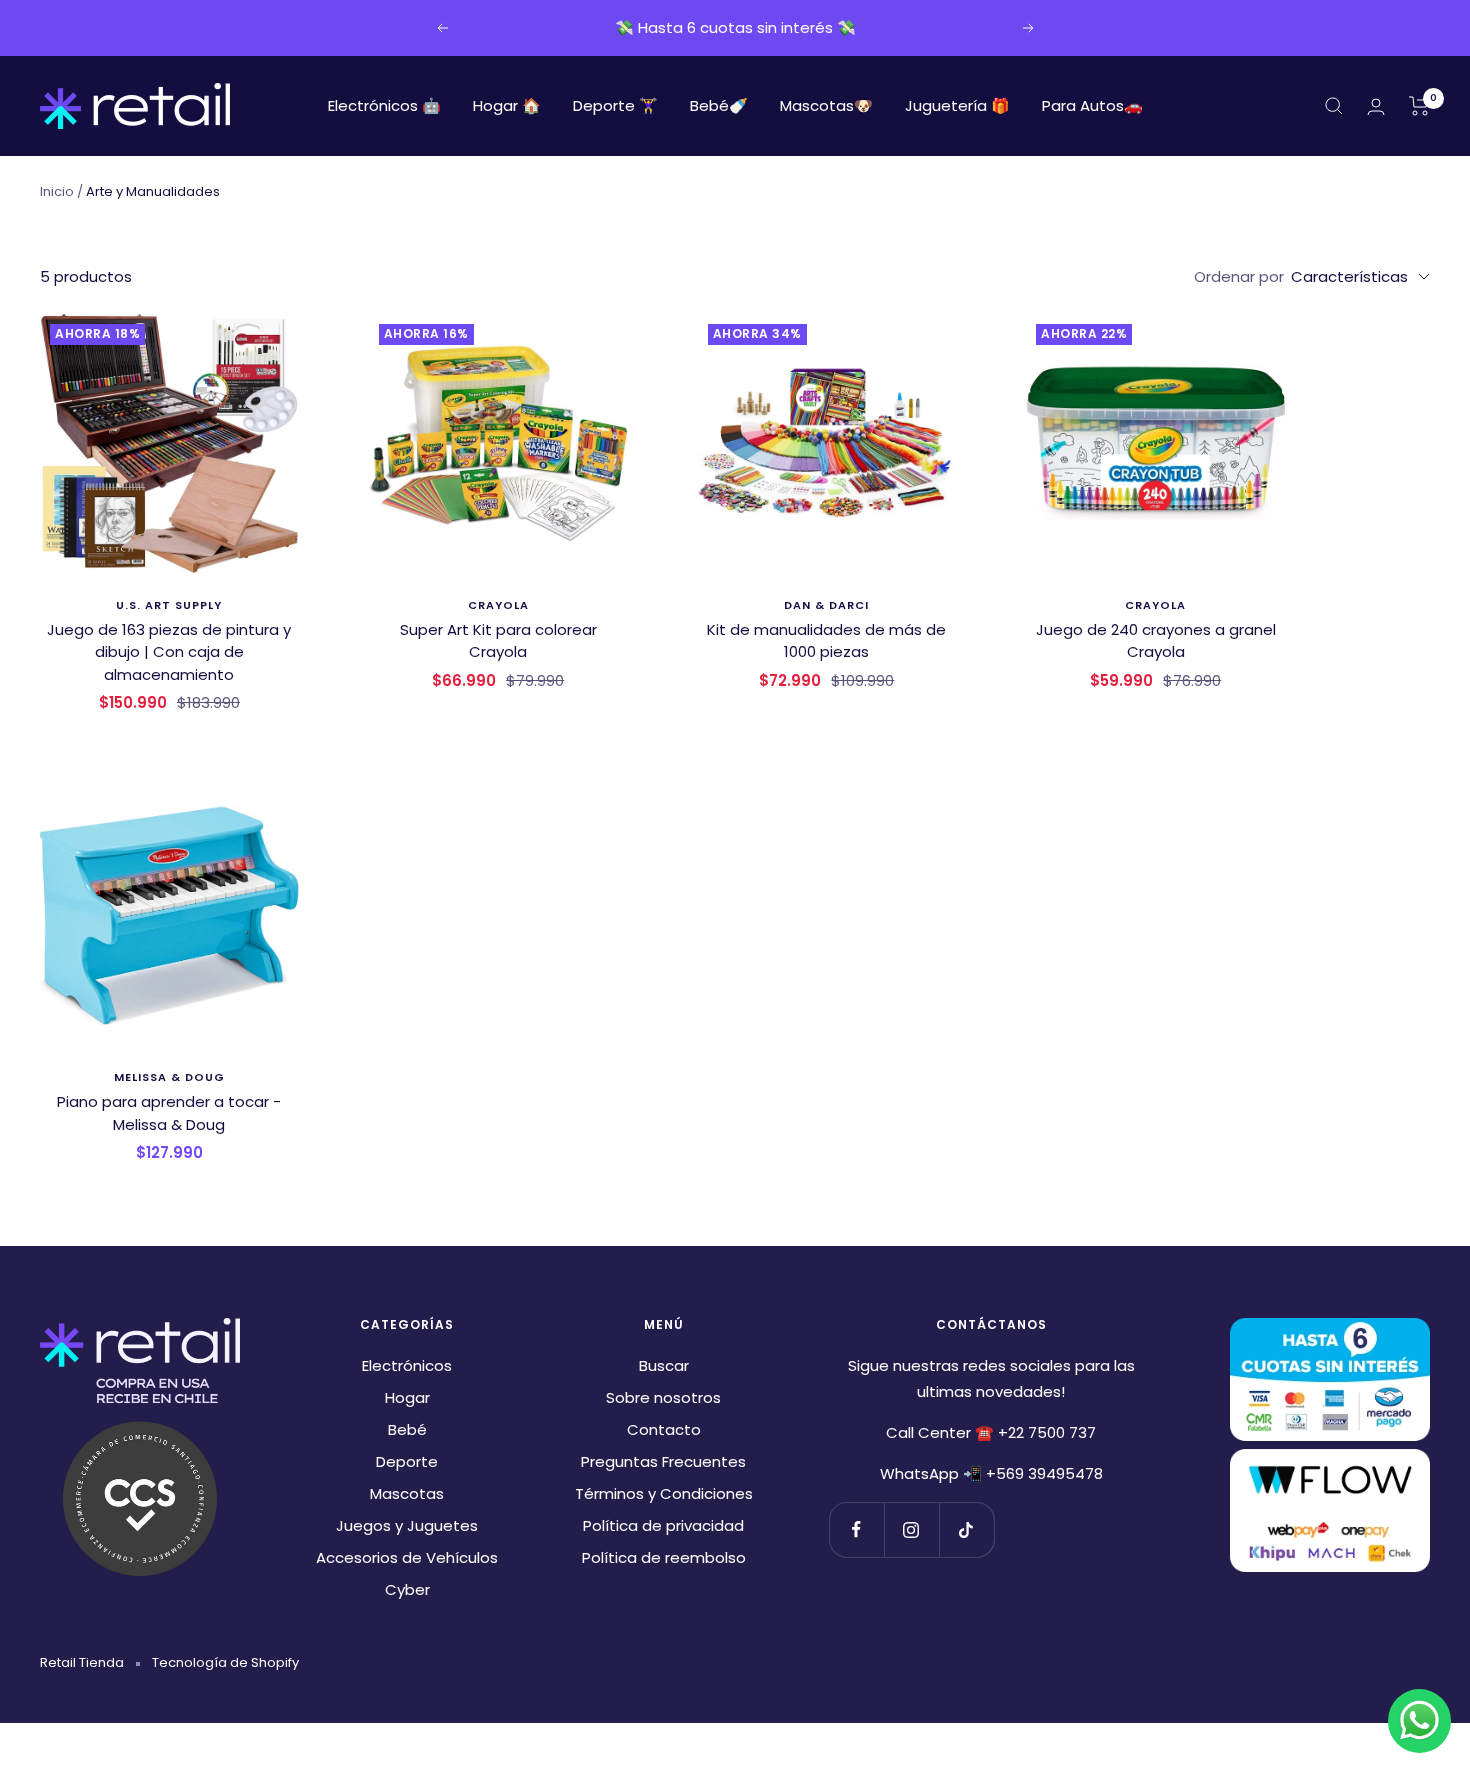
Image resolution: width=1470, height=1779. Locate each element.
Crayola (498, 605)
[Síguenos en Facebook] (856, 1529)
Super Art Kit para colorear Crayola (498, 641)
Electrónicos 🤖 (384, 105)
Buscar (664, 1365)
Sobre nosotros (663, 1397)
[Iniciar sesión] (1376, 106)
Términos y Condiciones (664, 1493)
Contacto (664, 1429)
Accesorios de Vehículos (407, 1557)
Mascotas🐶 (826, 105)
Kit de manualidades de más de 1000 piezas (826, 641)
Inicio (57, 191)
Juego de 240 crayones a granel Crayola (1156, 641)
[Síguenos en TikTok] (966, 1529)
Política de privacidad (663, 1525)
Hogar (407, 1397)
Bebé (407, 1429)
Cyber (407, 1589)
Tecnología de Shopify (225, 1662)
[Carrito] (1419, 106)
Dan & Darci (826, 605)
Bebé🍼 (719, 105)
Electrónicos (407, 1365)
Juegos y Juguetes (407, 1525)
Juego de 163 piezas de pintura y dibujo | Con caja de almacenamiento (169, 652)
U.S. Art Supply (169, 605)
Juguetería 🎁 (957, 105)
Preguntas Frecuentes (663, 1461)
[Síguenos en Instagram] (911, 1529)
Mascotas (407, 1493)
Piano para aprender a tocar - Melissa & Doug (169, 1113)
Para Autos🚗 (1092, 105)
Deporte (407, 1461)
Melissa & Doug (169, 1077)
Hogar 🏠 (507, 105)
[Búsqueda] (1334, 106)
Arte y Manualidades (153, 191)
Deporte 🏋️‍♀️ (615, 105)
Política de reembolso (664, 1557)
